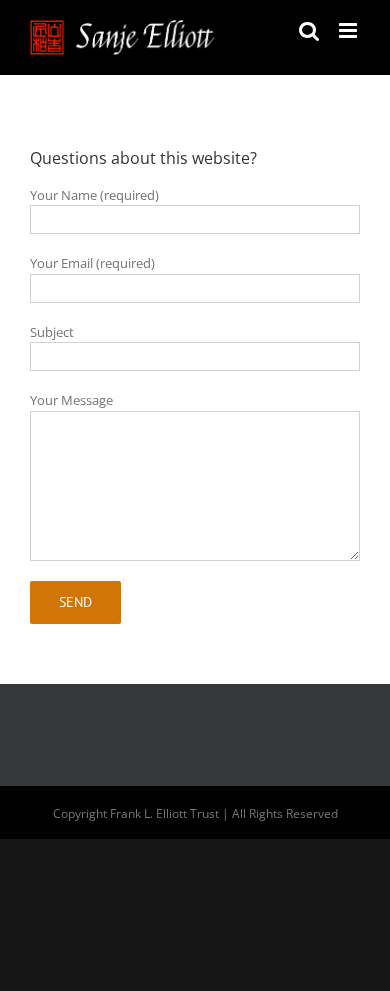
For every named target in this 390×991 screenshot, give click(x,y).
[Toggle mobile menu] (349, 30)
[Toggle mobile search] (309, 30)
